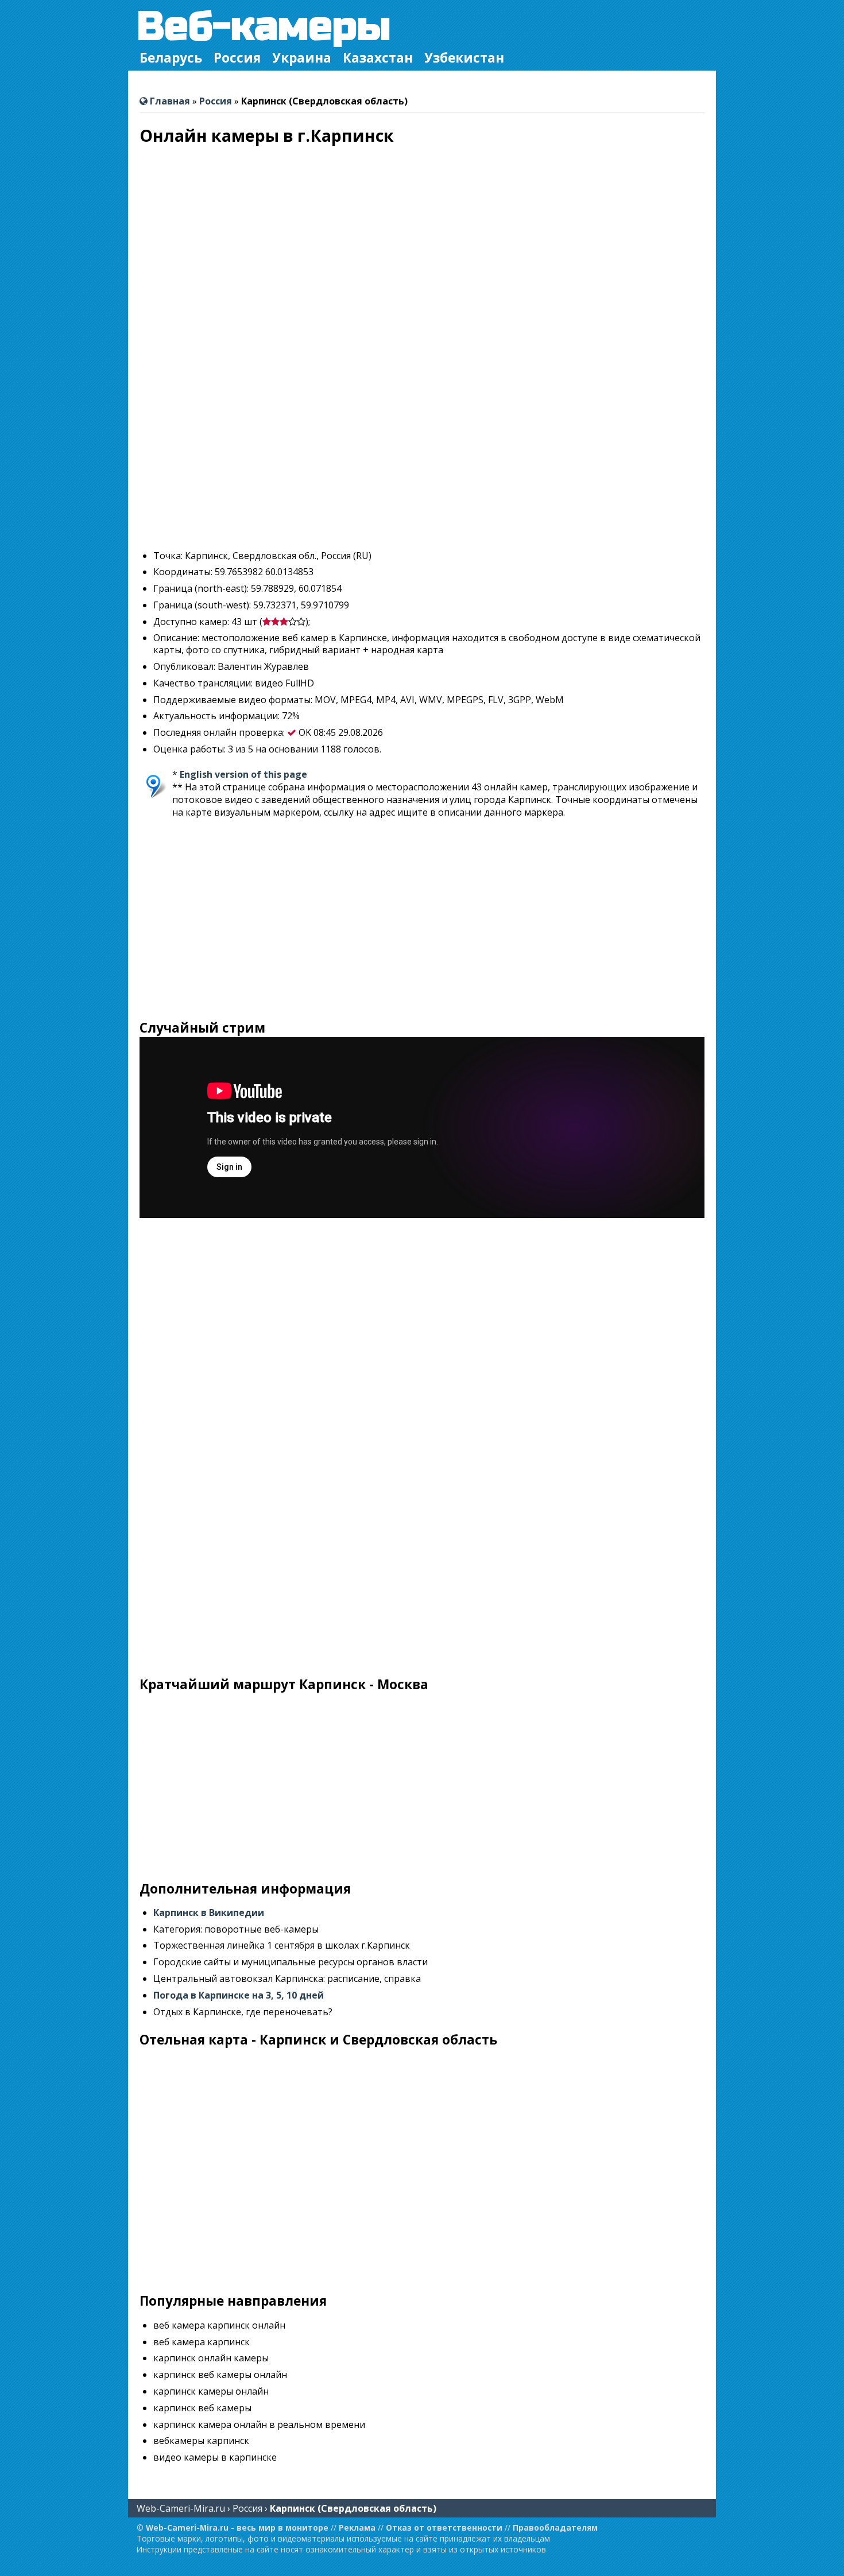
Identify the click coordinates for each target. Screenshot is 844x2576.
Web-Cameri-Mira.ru (181, 2508)
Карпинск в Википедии (209, 1912)
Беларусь (171, 58)
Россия (237, 58)
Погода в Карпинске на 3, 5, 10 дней (239, 1995)
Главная (169, 101)
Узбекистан (464, 58)
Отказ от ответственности (444, 2527)
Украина (302, 58)
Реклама (357, 2527)
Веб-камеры (264, 27)
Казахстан (378, 58)
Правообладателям (555, 2527)
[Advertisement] (422, 460)
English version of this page (243, 774)
